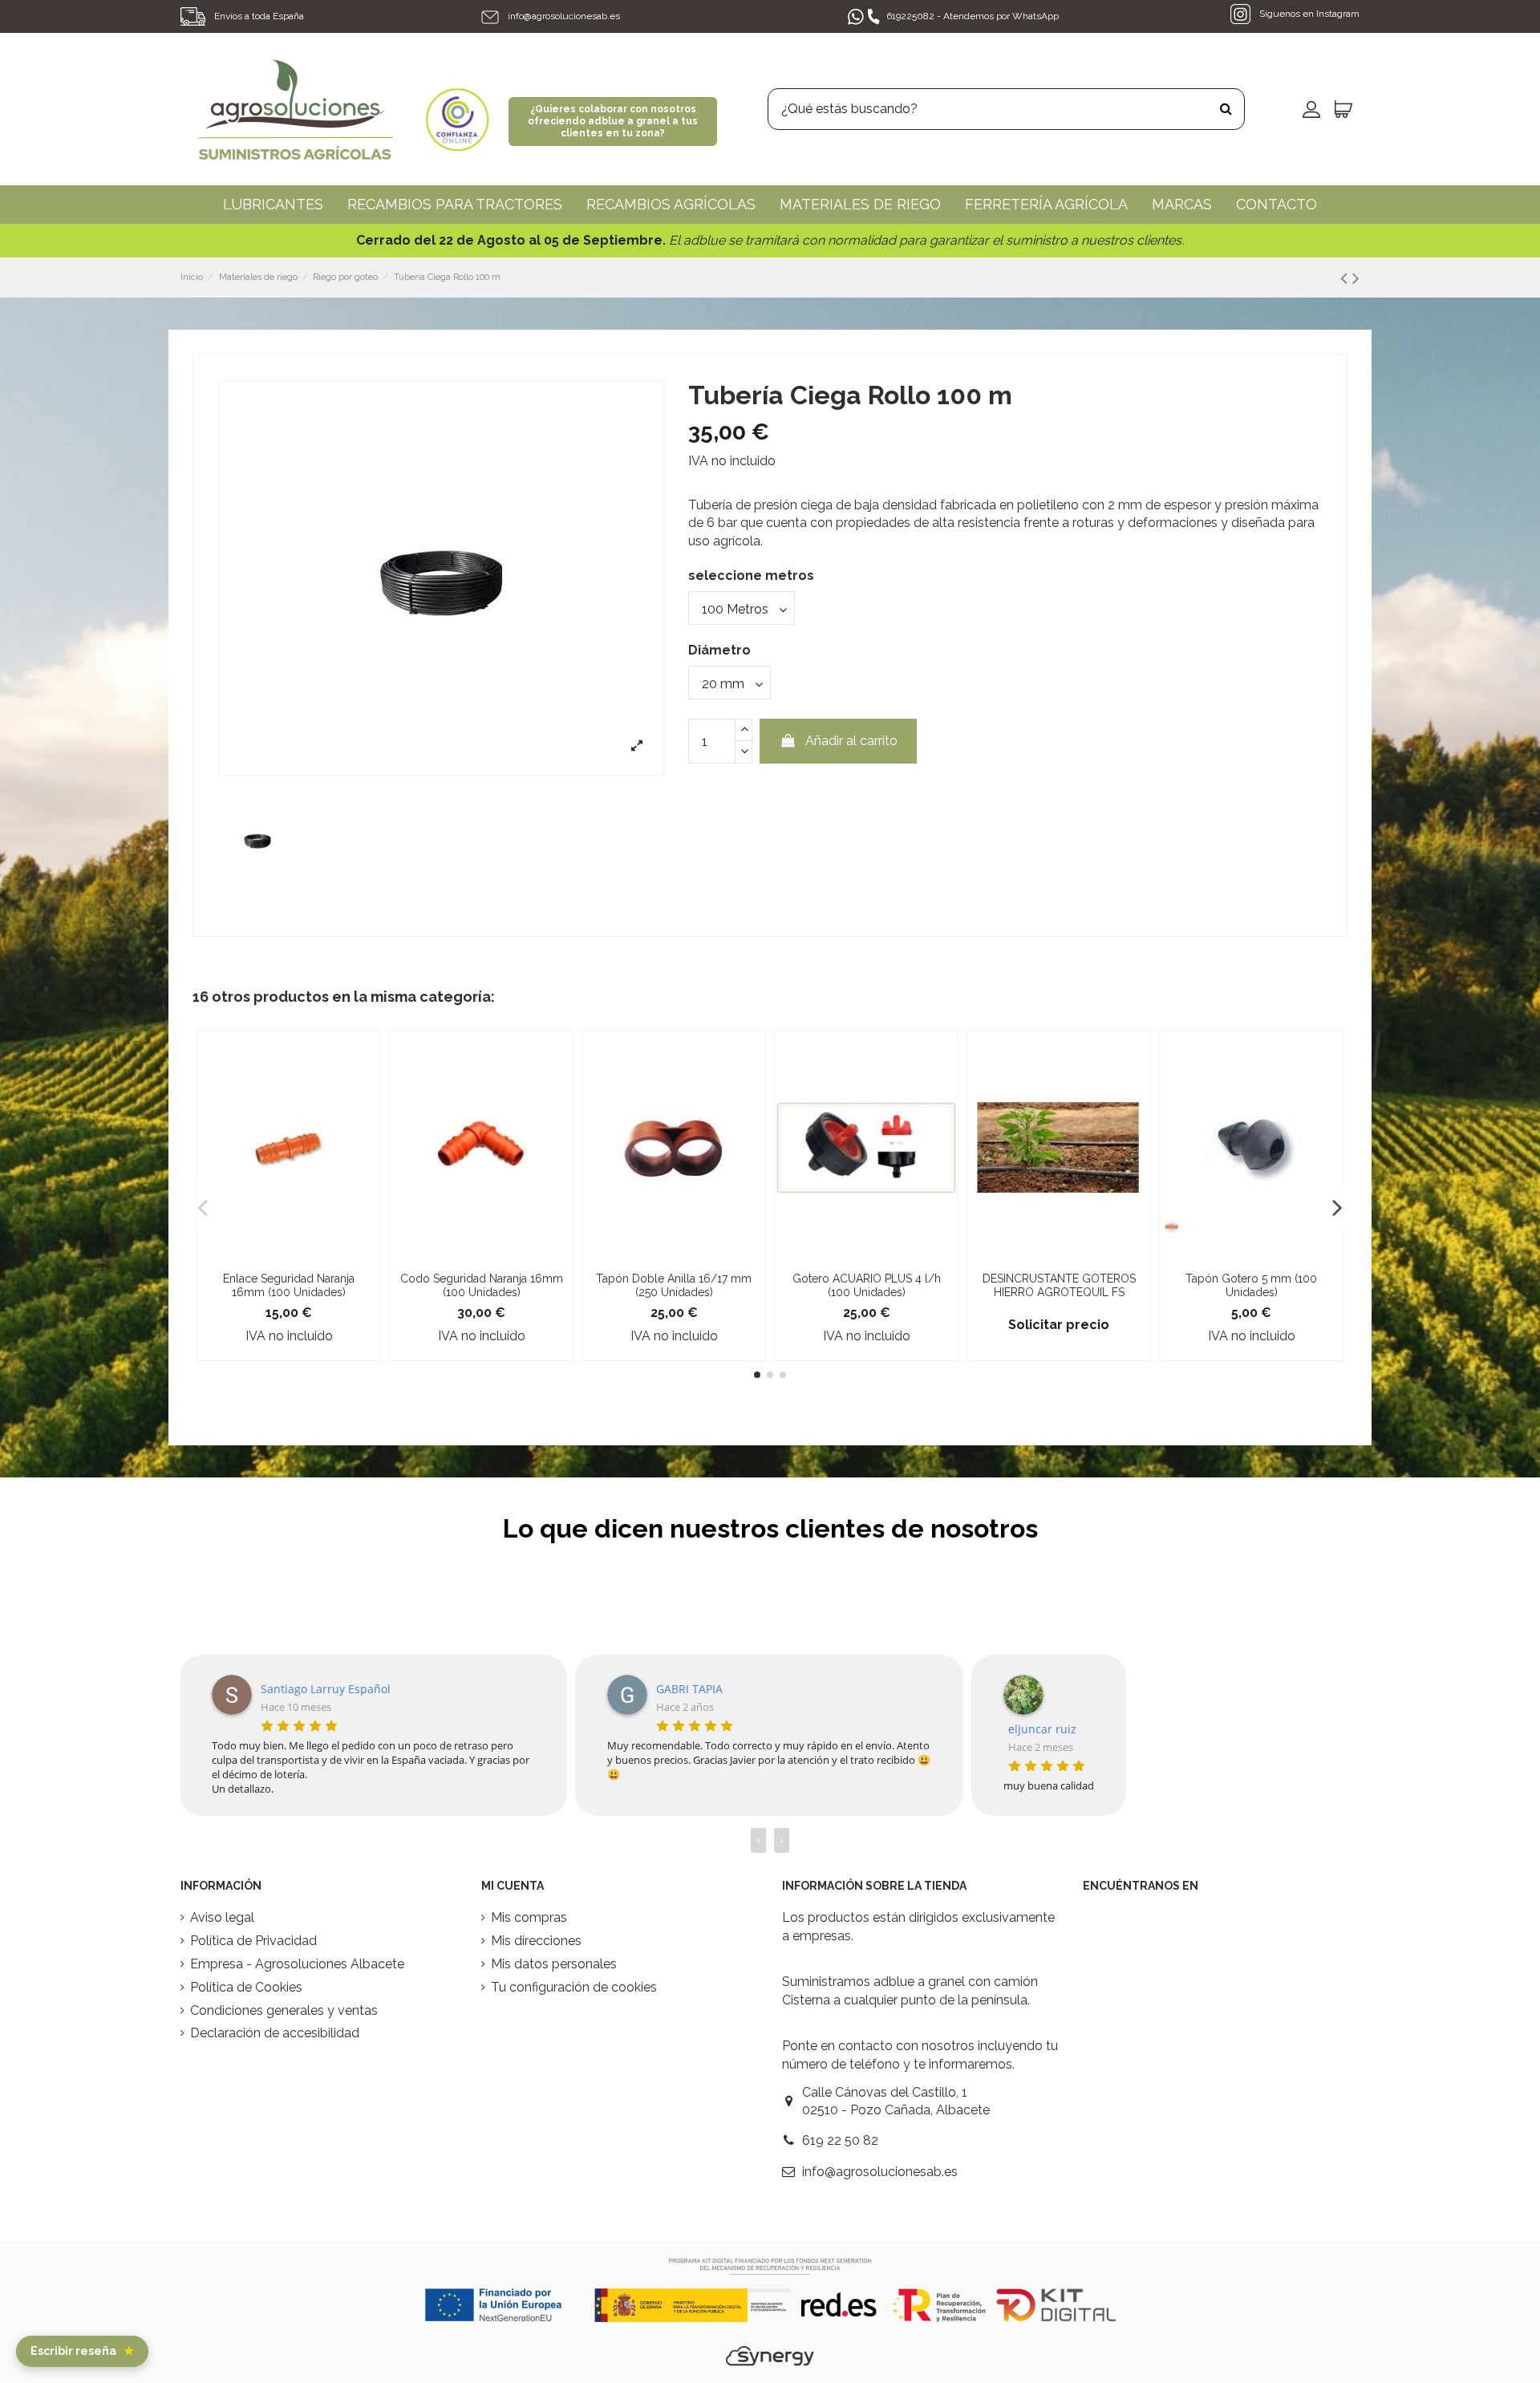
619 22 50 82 (840, 2140)
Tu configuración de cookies (574, 1987)
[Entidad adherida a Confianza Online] (457, 108)
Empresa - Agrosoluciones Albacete (297, 1964)
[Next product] (1356, 278)
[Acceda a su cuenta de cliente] (1311, 109)
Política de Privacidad (253, 1941)
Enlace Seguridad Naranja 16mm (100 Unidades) (289, 1285)
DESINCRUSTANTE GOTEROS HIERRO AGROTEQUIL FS (1059, 1285)
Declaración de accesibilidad (275, 2033)
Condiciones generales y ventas (284, 2010)
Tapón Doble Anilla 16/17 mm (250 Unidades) (674, 1285)
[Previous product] (1346, 278)
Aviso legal (222, 1917)
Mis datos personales (554, 1964)
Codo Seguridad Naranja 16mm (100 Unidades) (482, 1285)
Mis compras (529, 1917)
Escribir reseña (82, 2351)
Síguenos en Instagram (1308, 14)
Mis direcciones (536, 1941)
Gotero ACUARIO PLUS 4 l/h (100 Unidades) (867, 1285)
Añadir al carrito (851, 741)
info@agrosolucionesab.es (564, 16)
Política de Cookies (246, 1987)
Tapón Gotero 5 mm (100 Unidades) (1251, 1285)
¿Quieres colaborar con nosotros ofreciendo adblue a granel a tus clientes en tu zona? (613, 121)
